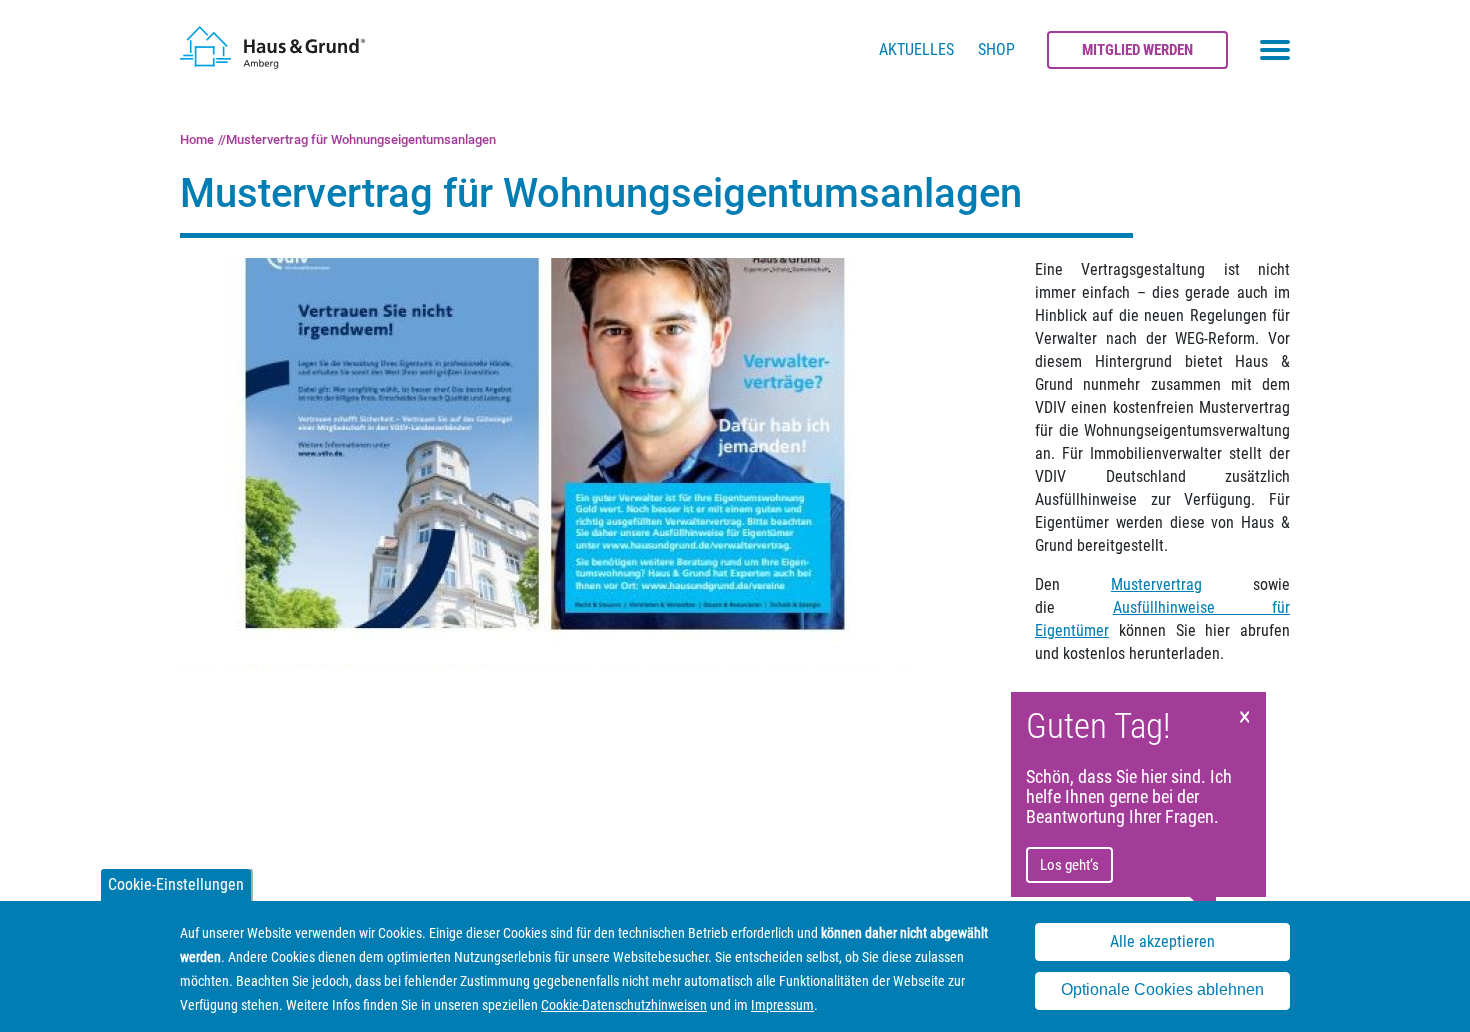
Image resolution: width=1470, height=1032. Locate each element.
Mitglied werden (1137, 50)
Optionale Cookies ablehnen (1162, 990)
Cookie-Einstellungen (176, 884)
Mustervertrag (1156, 584)
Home (197, 139)
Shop (996, 49)
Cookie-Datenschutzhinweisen (624, 1005)
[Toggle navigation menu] (1275, 50)
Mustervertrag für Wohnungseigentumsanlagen (361, 139)
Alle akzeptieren (1162, 942)
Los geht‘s (1069, 865)
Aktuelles (916, 49)
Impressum (782, 1005)
